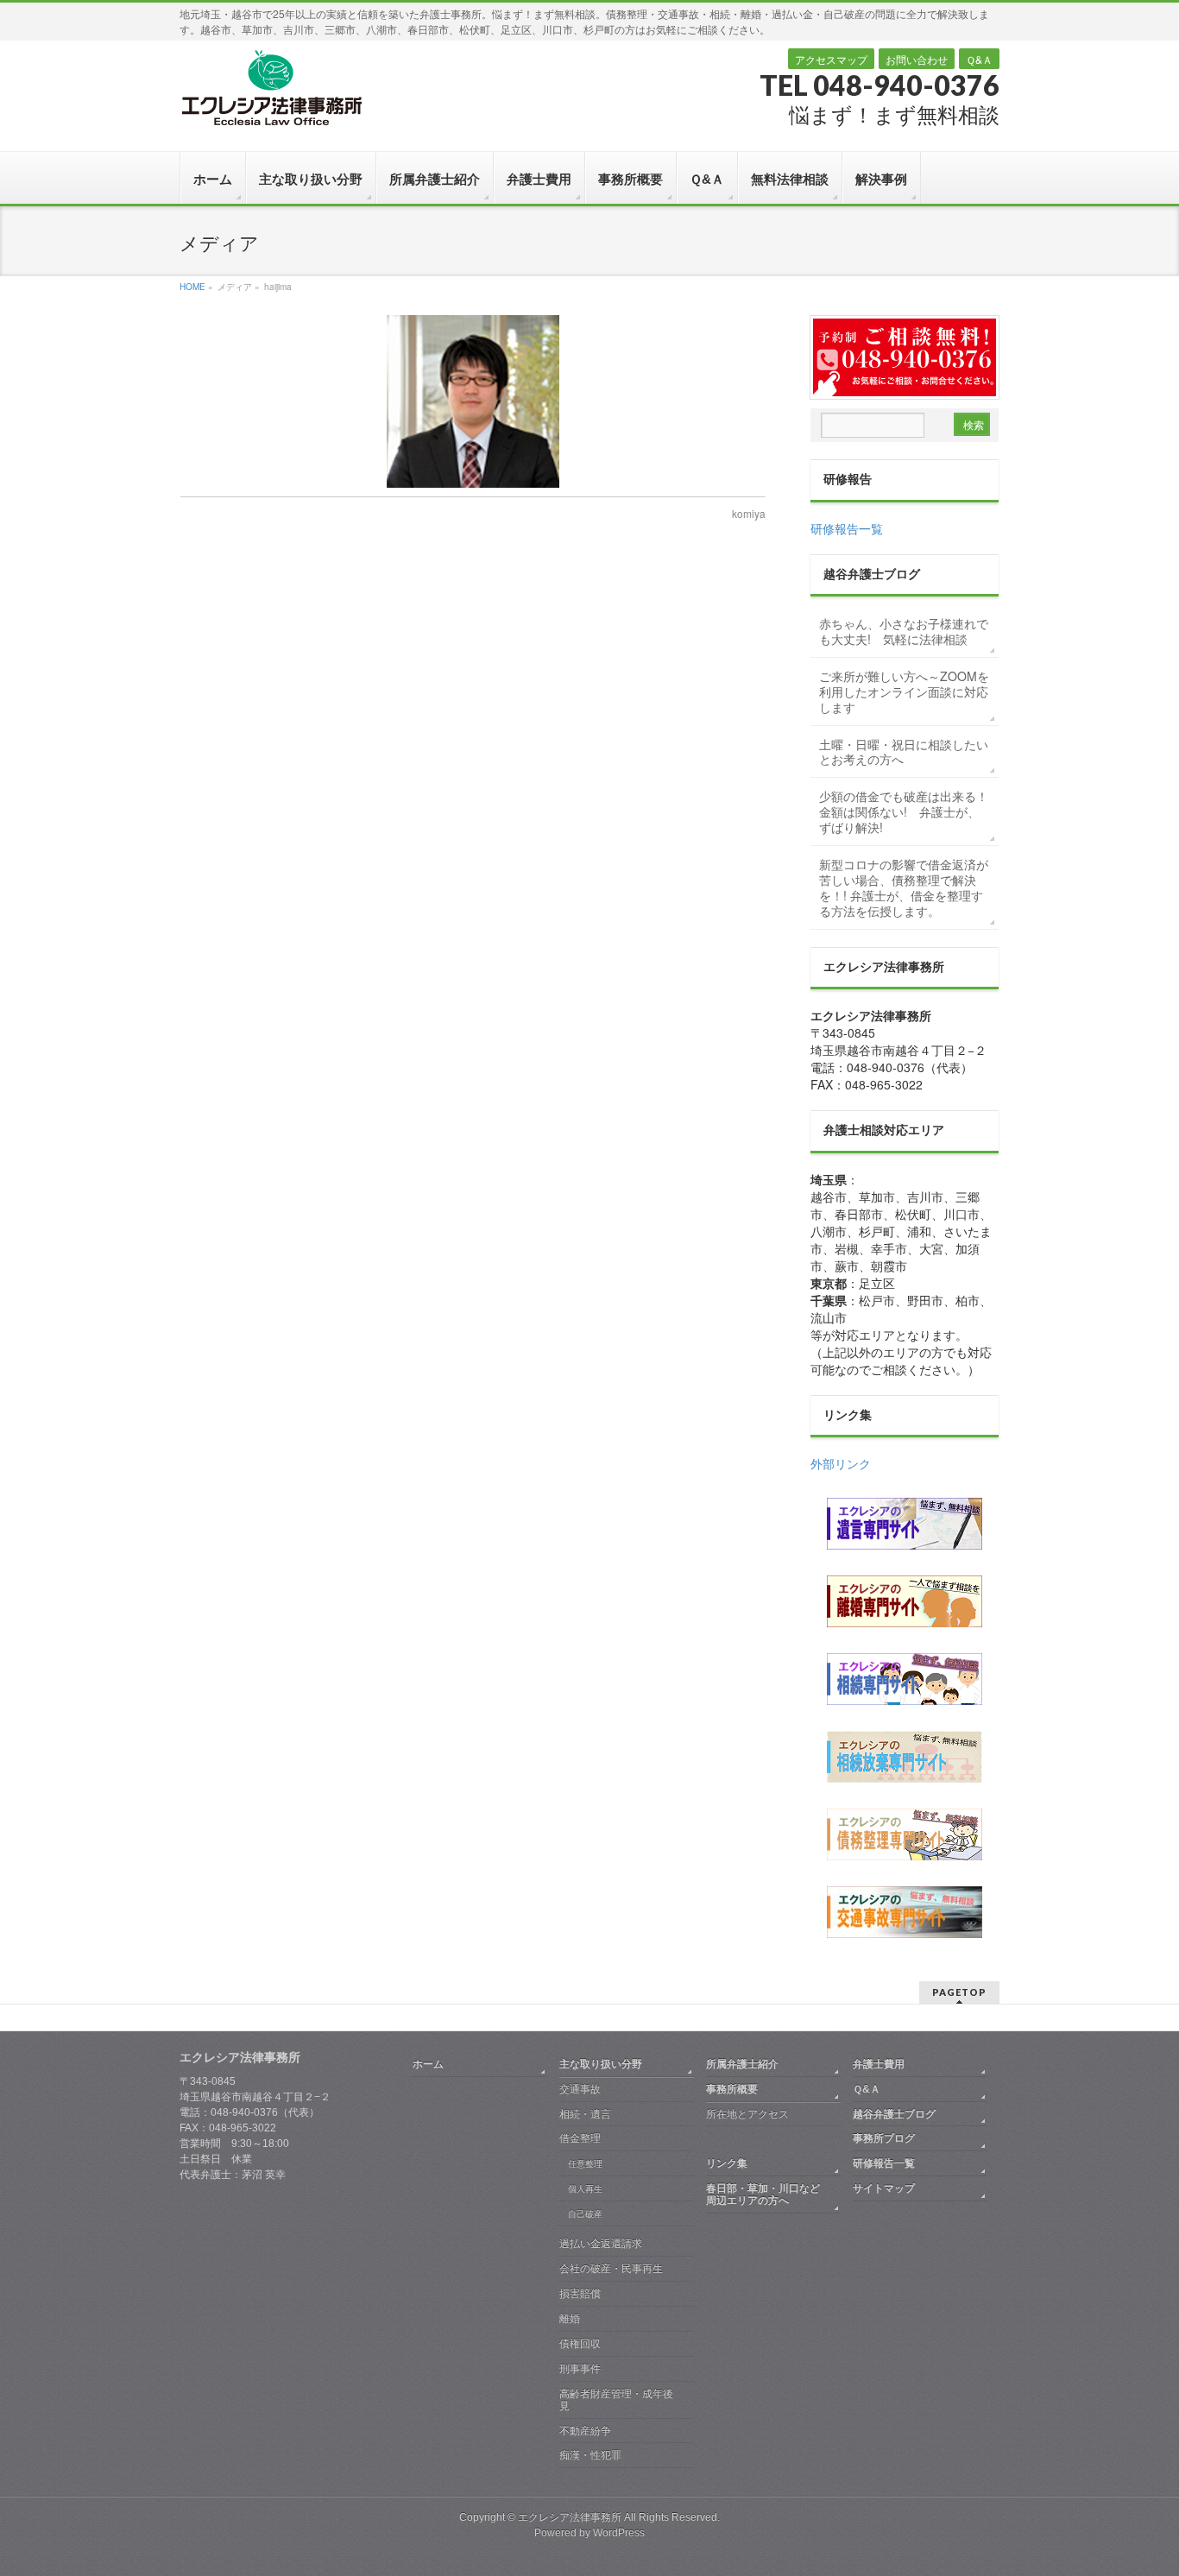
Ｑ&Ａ (979, 59)
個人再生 (585, 2189)
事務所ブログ (884, 2138)
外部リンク (841, 1463)
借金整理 (580, 2138)
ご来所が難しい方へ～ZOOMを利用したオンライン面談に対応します (904, 691)
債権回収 (580, 2344)
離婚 (570, 2319)
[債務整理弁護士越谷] (905, 1834)
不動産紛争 (585, 2431)
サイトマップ (884, 2188)
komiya (749, 513)
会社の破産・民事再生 (611, 2269)
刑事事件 (580, 2369)
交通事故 (580, 2089)
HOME (192, 287)
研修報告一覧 (847, 528)
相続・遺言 (585, 2114)
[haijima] (473, 401)
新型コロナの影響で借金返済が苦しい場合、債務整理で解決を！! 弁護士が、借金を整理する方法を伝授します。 (904, 887)
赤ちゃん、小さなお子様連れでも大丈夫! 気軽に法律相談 (904, 631)
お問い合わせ (917, 59)
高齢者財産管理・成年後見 (616, 2400)
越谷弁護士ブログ (894, 2114)
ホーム (428, 2064)
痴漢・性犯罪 (590, 2455)
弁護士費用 (879, 2064)
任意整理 (585, 2164)
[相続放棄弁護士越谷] (905, 1757)
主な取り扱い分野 (601, 2064)
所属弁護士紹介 (742, 2064)
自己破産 (585, 2214)
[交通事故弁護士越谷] (905, 1912)
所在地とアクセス (747, 2114)
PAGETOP (959, 1992)
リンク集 (727, 2163)
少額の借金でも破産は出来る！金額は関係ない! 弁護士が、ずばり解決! (904, 811)
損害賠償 (580, 2294)
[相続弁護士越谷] (905, 1679)
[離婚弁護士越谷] (905, 1601)
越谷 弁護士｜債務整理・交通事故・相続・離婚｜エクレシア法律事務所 (271, 87)
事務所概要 (732, 2089)
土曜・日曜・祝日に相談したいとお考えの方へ (904, 752)
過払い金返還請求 (601, 2244)
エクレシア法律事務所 (571, 2517)
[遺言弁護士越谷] (905, 1524)
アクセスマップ (831, 59)
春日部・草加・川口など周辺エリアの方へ (763, 2194)
